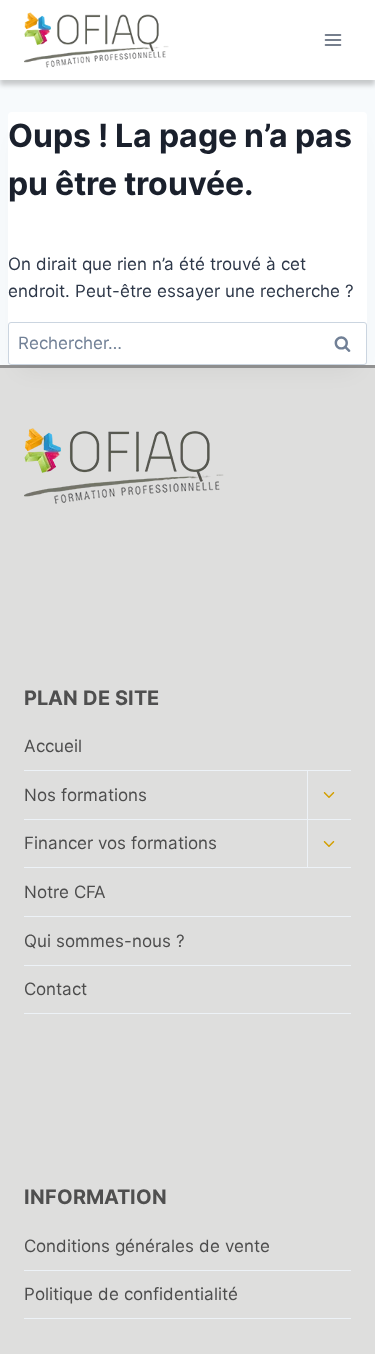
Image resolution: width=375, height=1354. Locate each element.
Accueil (53, 746)
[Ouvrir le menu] (332, 39)
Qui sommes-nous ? (104, 941)
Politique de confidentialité (131, 1294)
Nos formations (85, 795)
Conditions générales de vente (147, 1246)
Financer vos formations (120, 843)
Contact (55, 989)
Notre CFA (65, 892)
